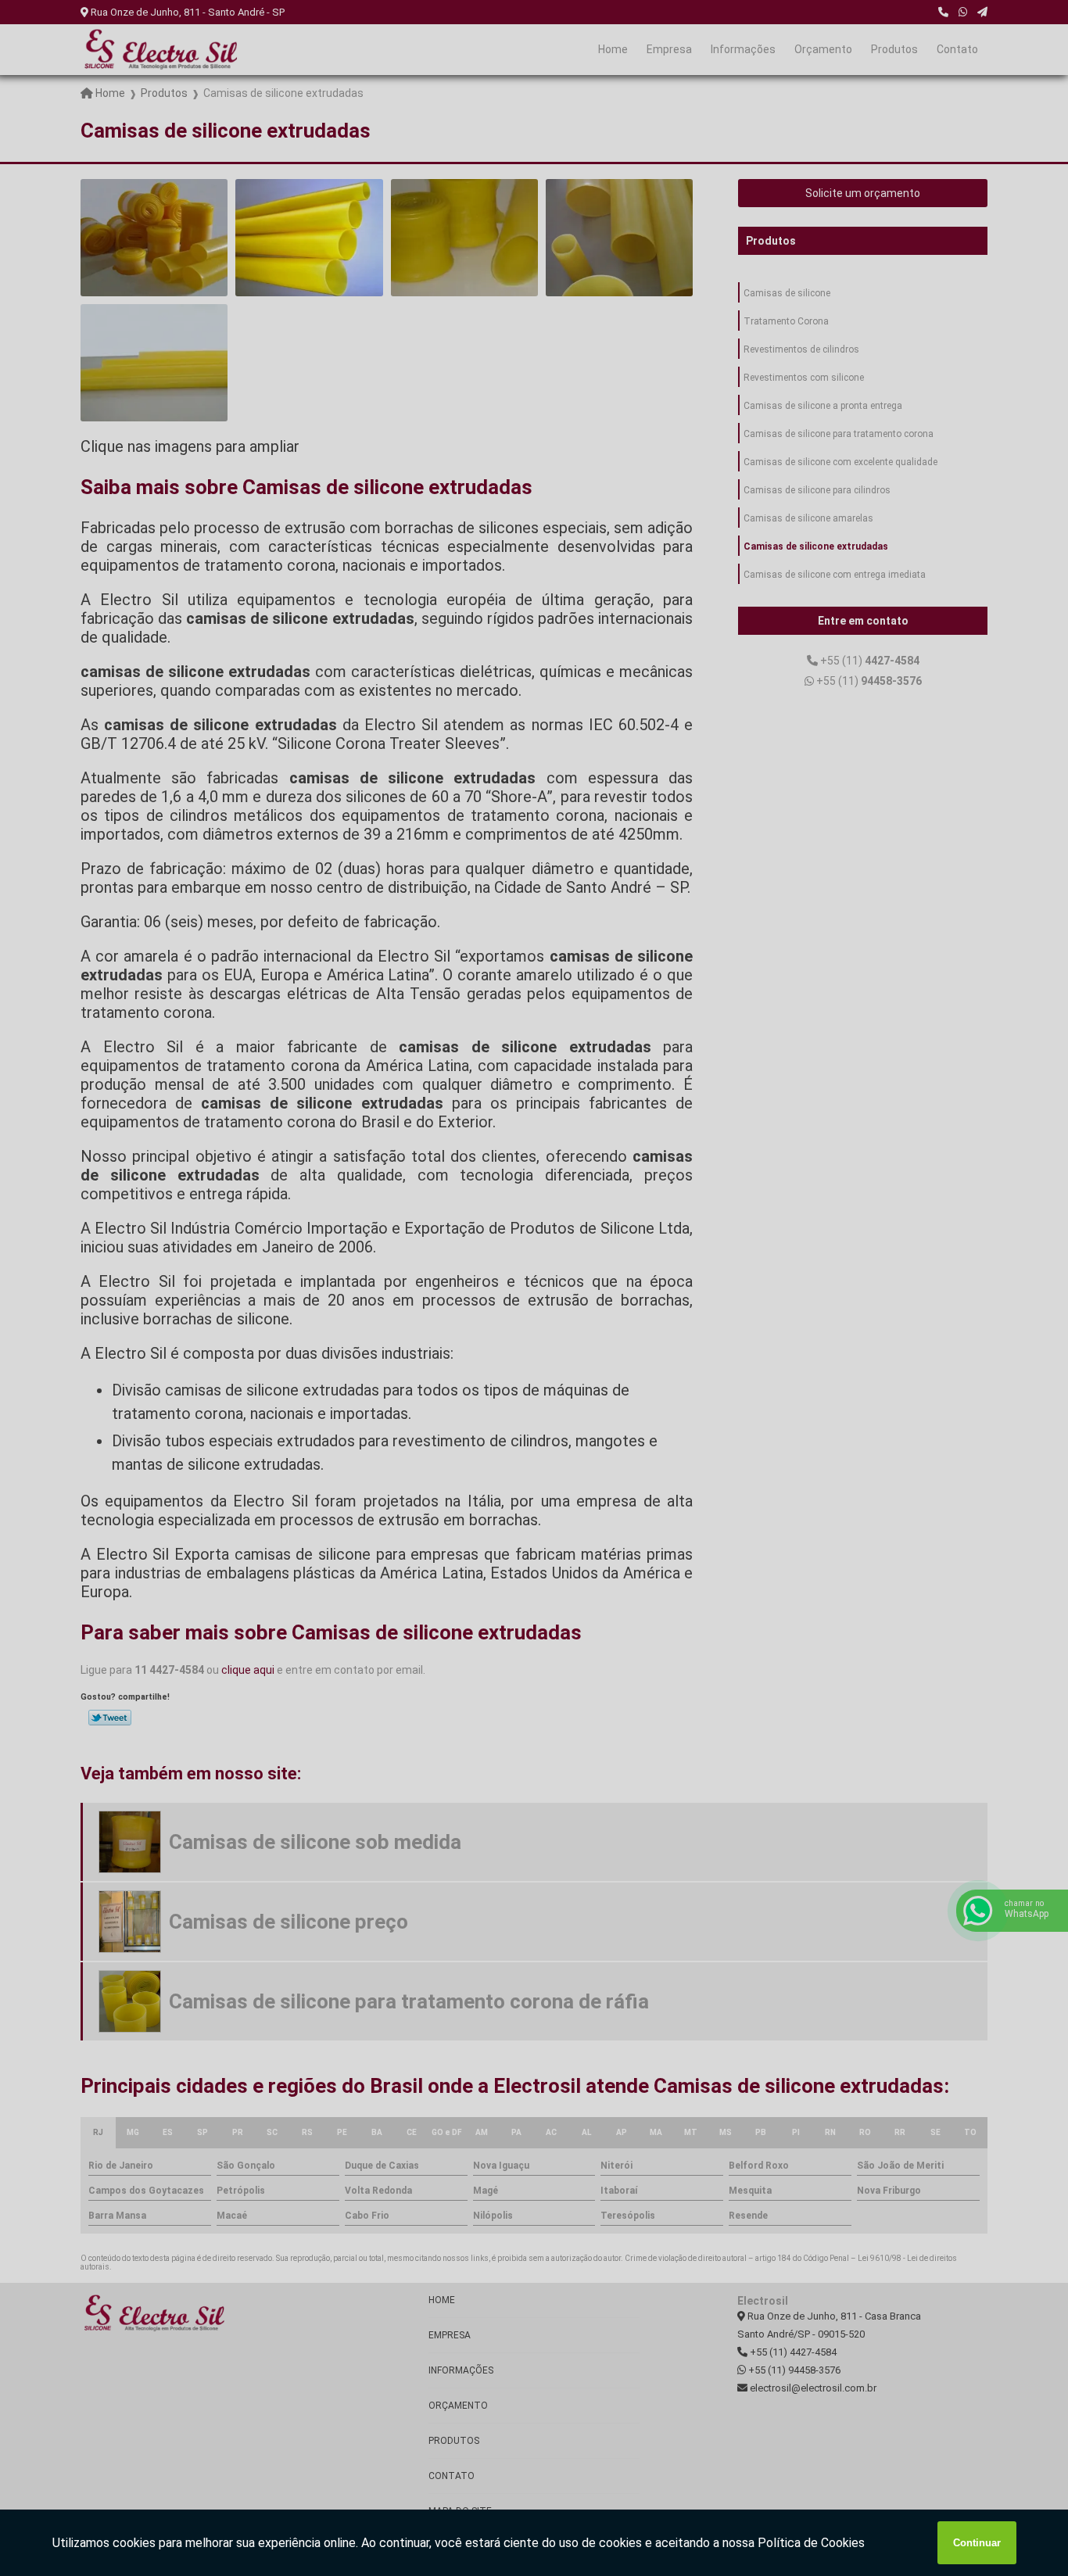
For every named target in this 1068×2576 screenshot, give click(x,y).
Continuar (977, 2543)
